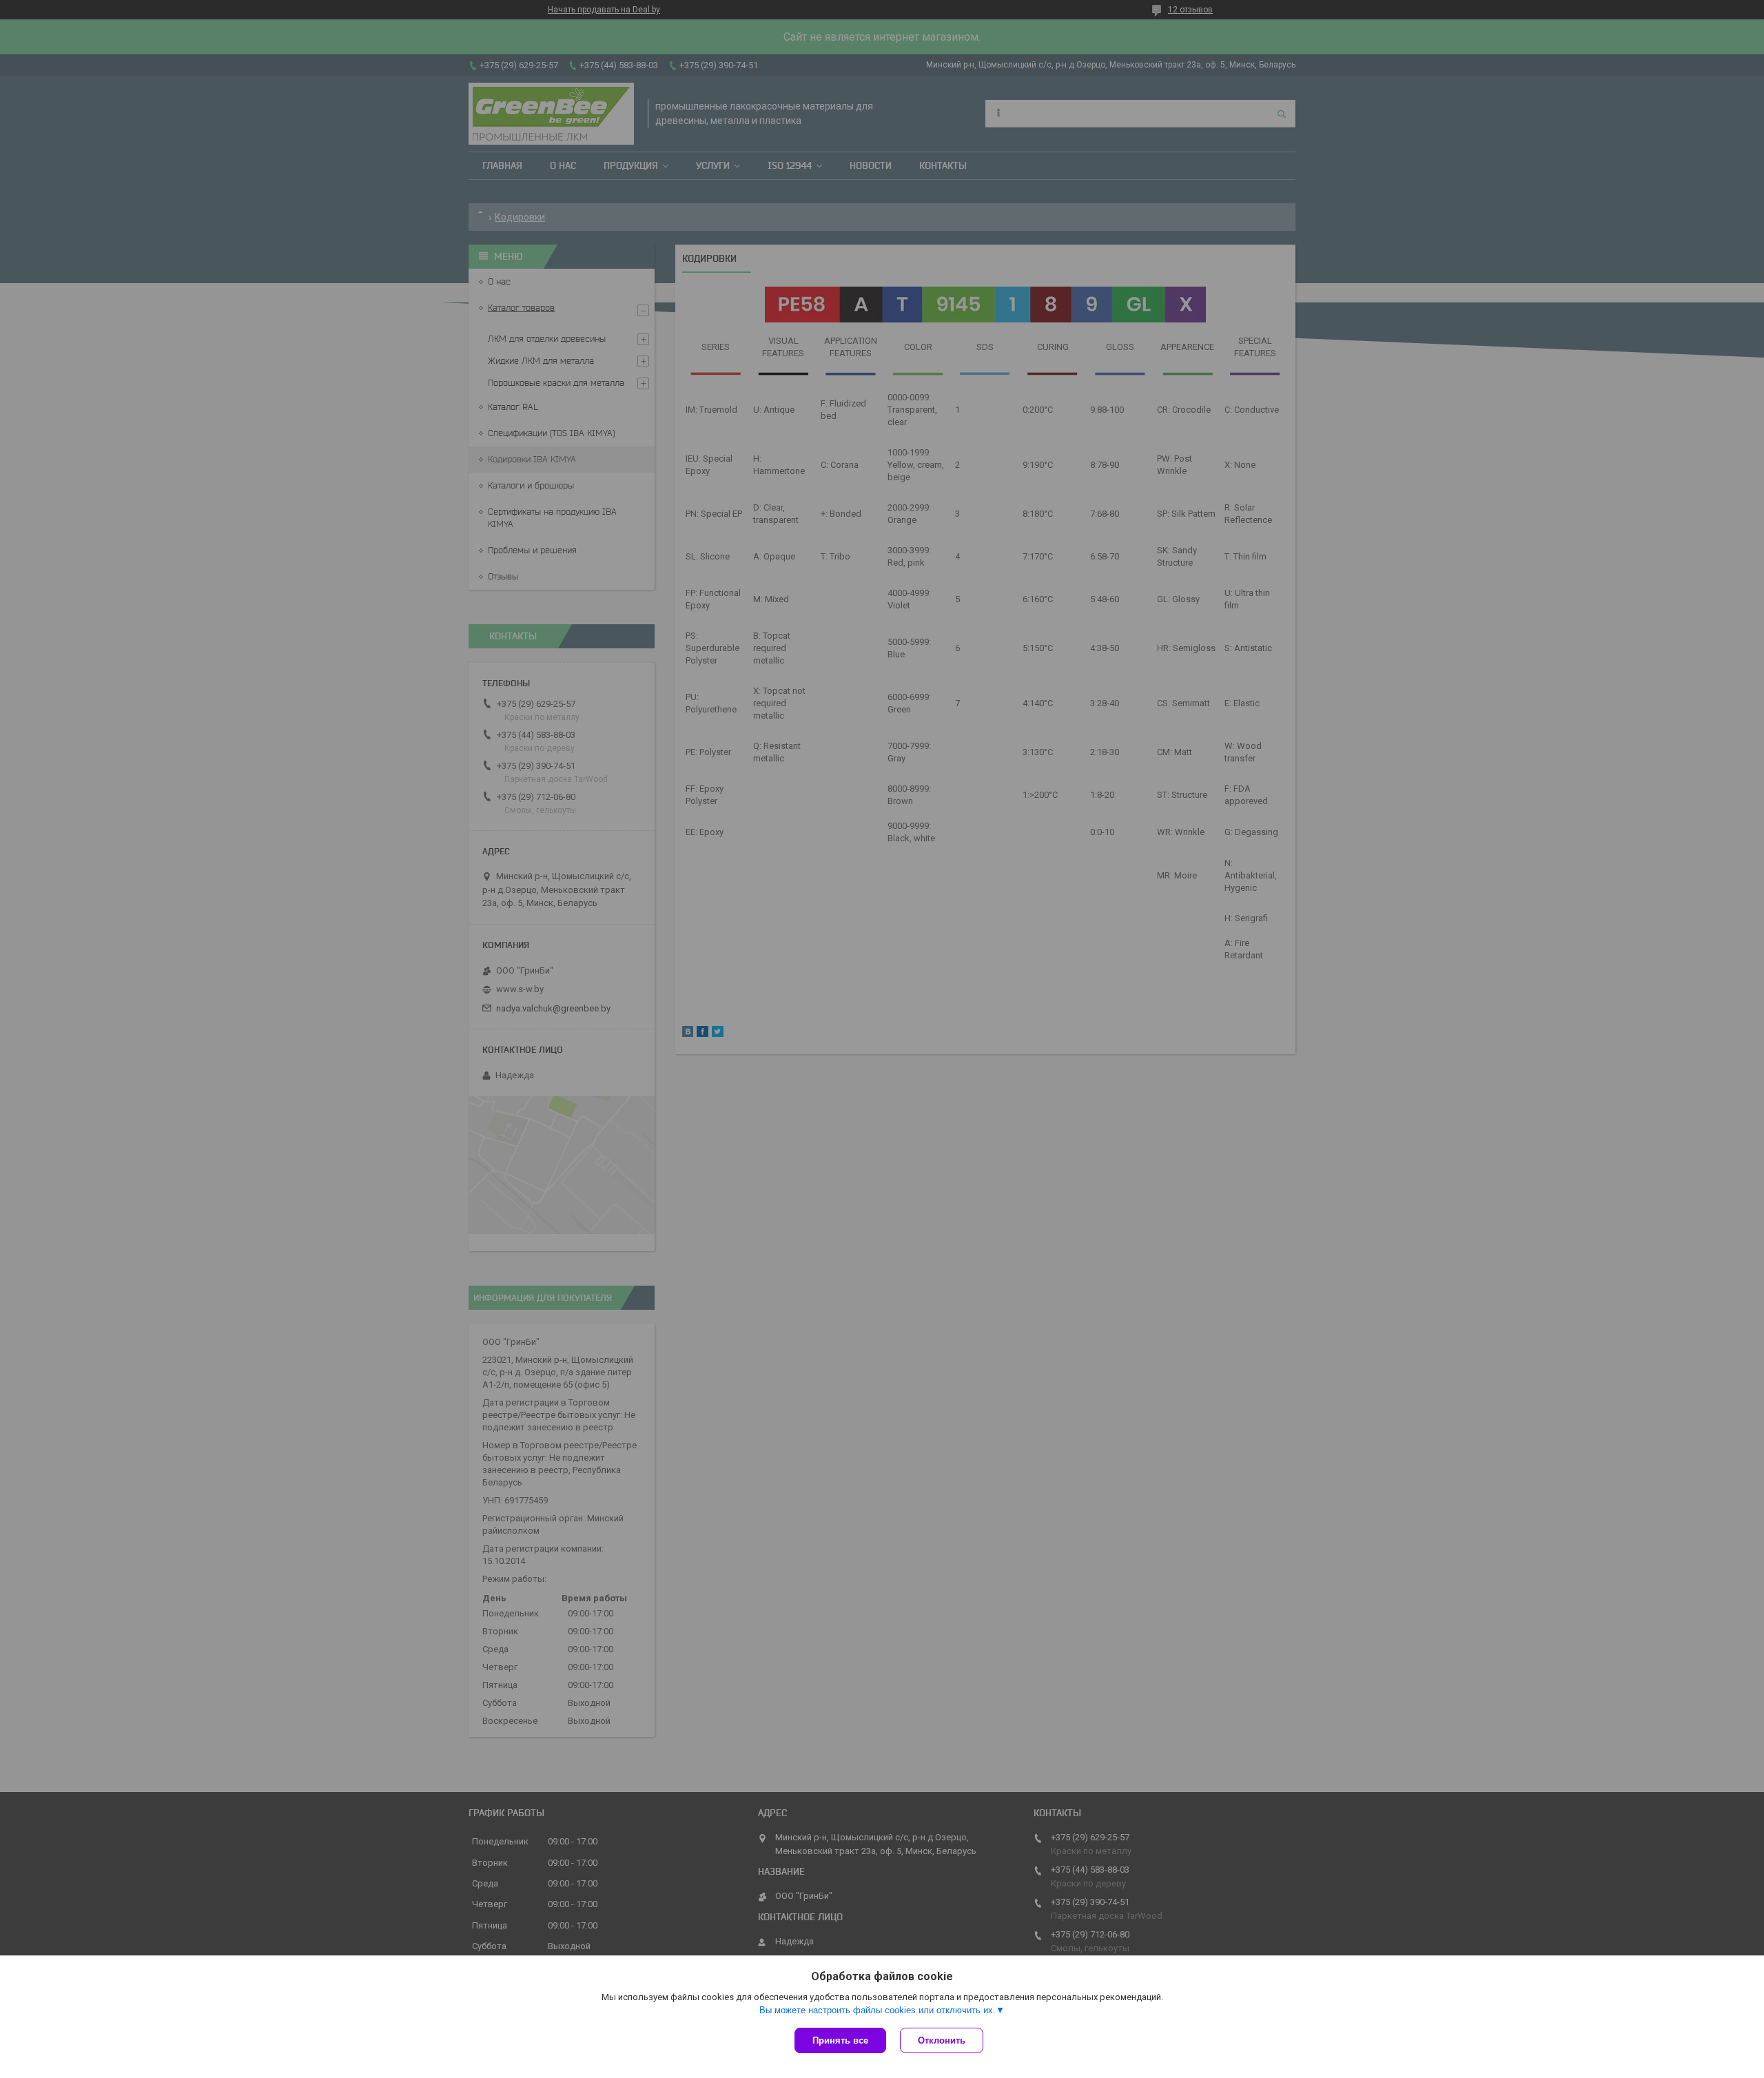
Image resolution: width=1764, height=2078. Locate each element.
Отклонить (942, 2040)
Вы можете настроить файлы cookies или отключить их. (878, 2010)
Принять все (840, 2040)
